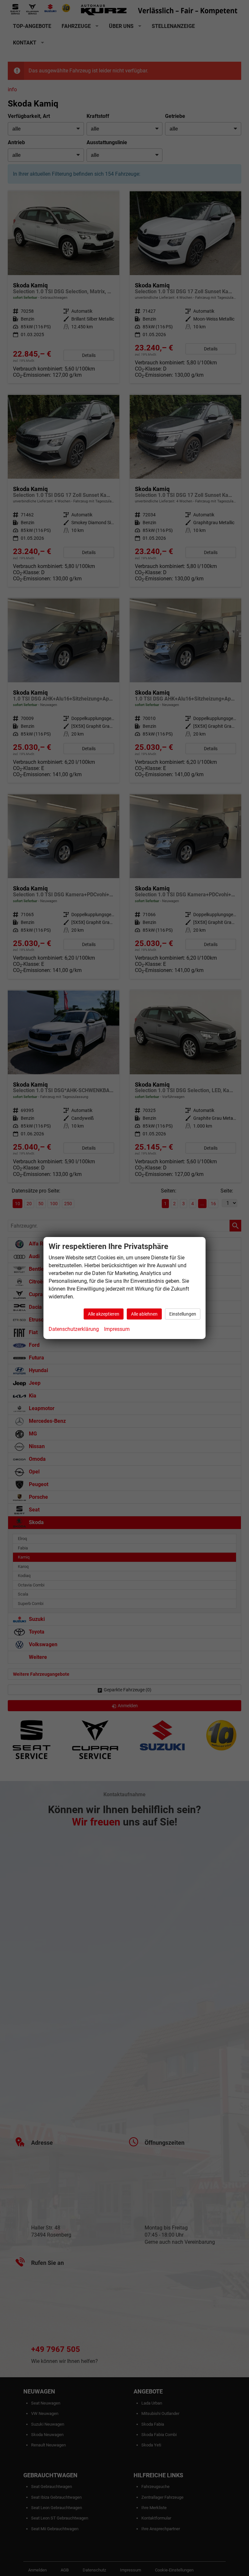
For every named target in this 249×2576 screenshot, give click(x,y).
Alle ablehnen (144, 1314)
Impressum (117, 1329)
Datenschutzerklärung (74, 1329)
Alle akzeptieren (104, 1314)
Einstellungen (183, 1314)
